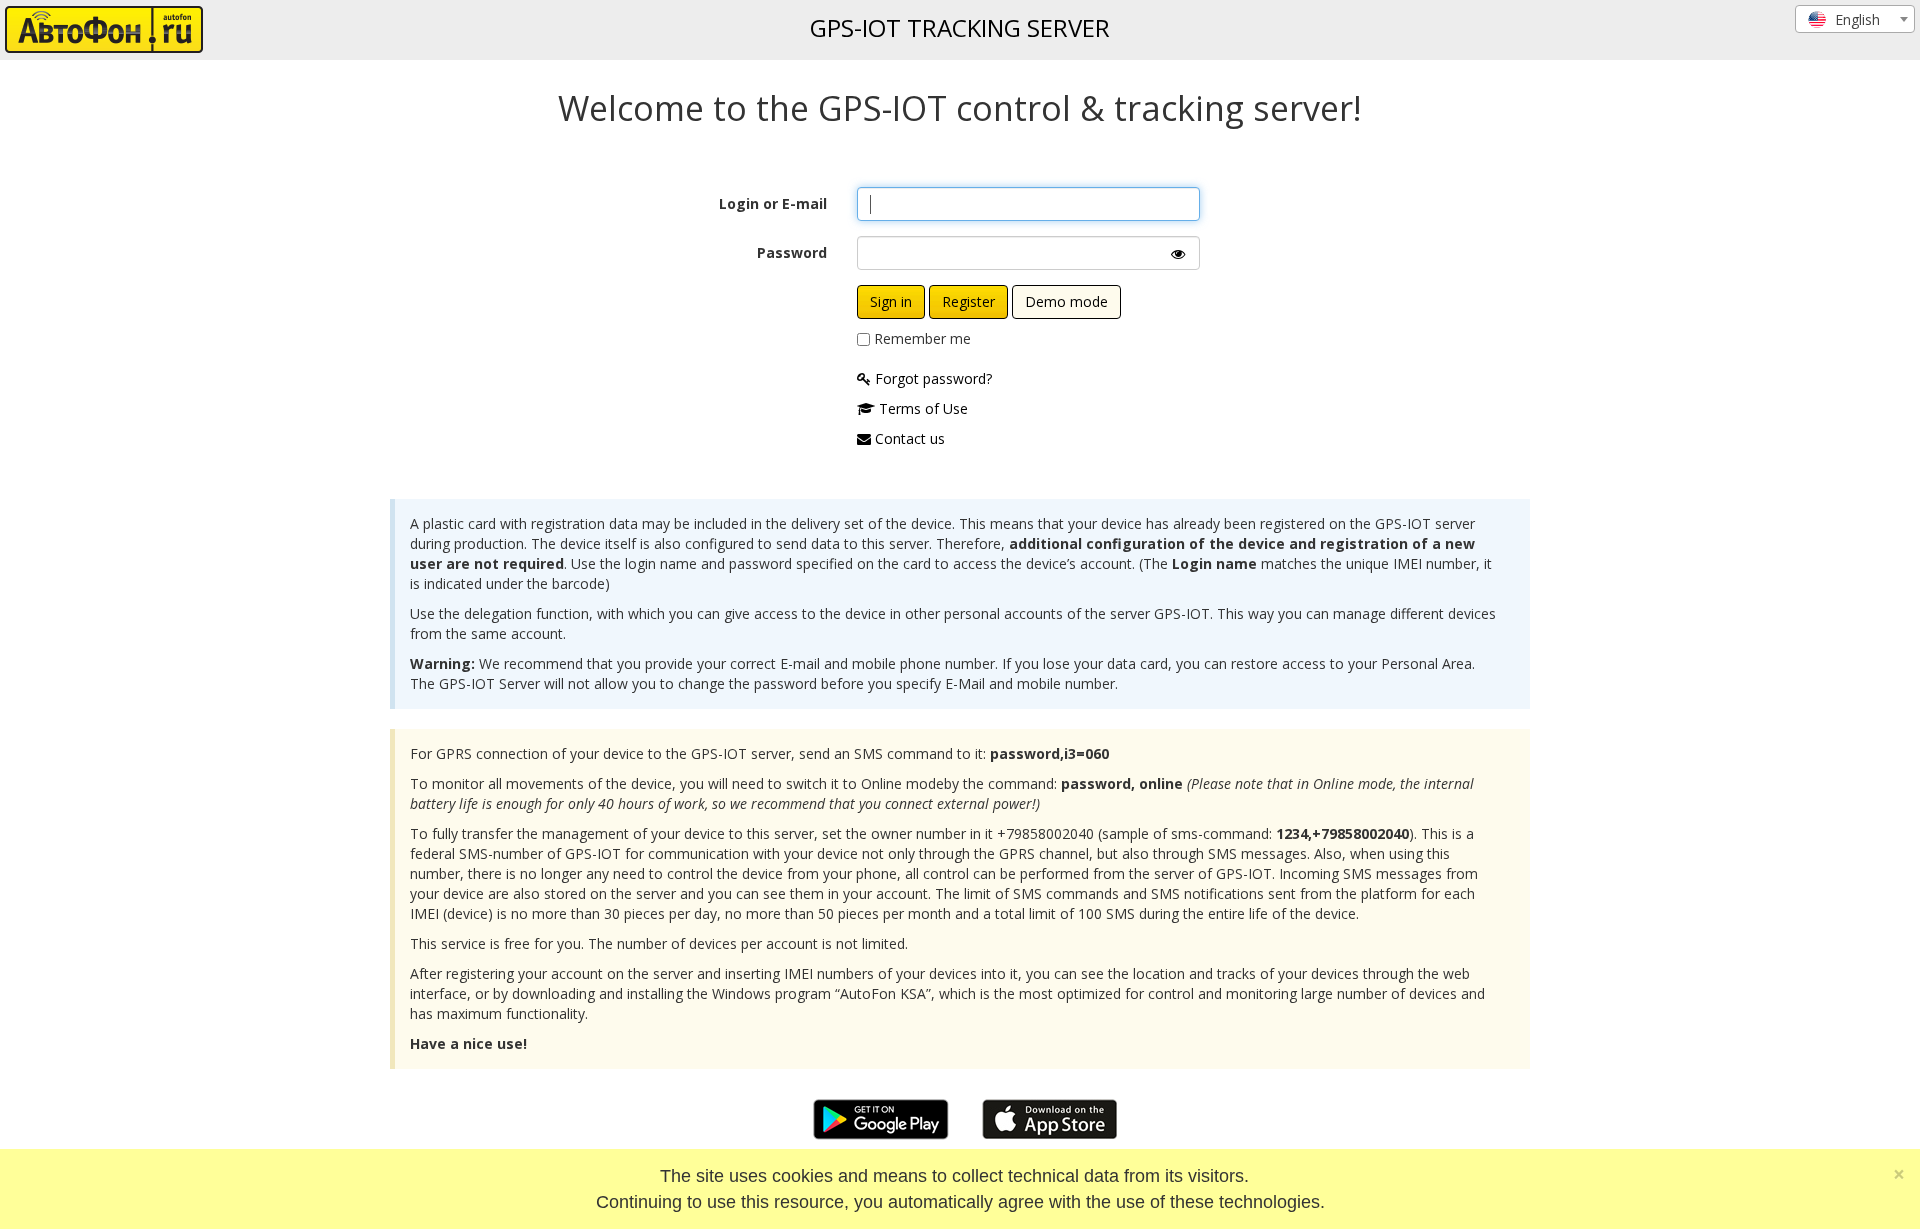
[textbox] (1855, 20)
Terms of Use (921, 408)
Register (968, 301)
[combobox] (1855, 19)
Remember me (922, 338)
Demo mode (1066, 301)
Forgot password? (931, 378)
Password (792, 252)
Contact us (908, 438)
